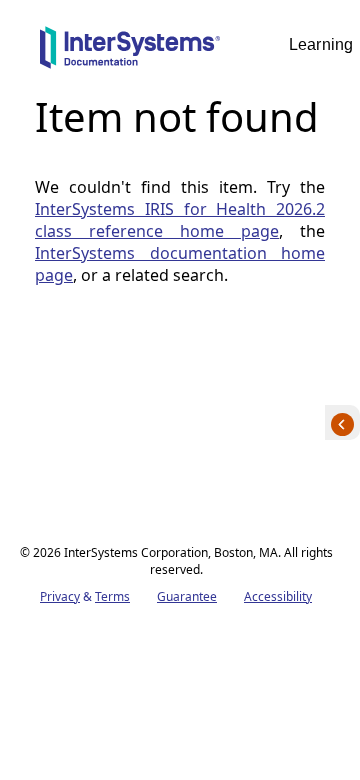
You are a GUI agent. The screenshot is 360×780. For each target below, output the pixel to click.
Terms (112, 596)
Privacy (60, 596)
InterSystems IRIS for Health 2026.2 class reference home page (180, 220)
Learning (321, 44)
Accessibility (278, 596)
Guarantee (187, 596)
